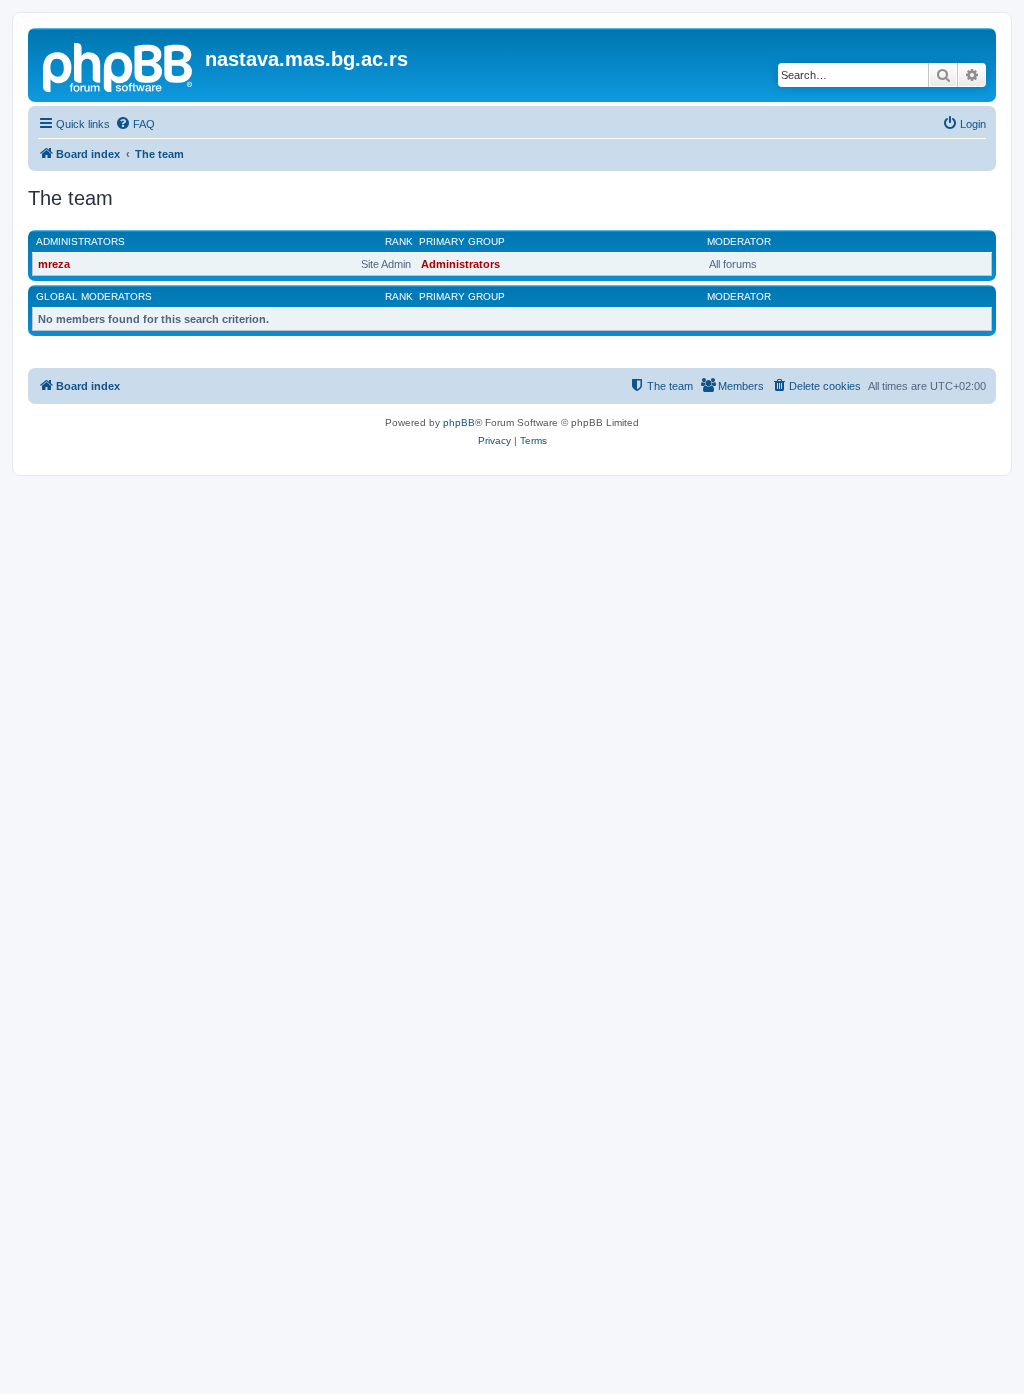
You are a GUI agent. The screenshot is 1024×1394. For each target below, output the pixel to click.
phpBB (459, 422)
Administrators (80, 241)
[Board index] (119, 65)
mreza (54, 264)
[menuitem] (135, 124)
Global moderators (94, 296)
